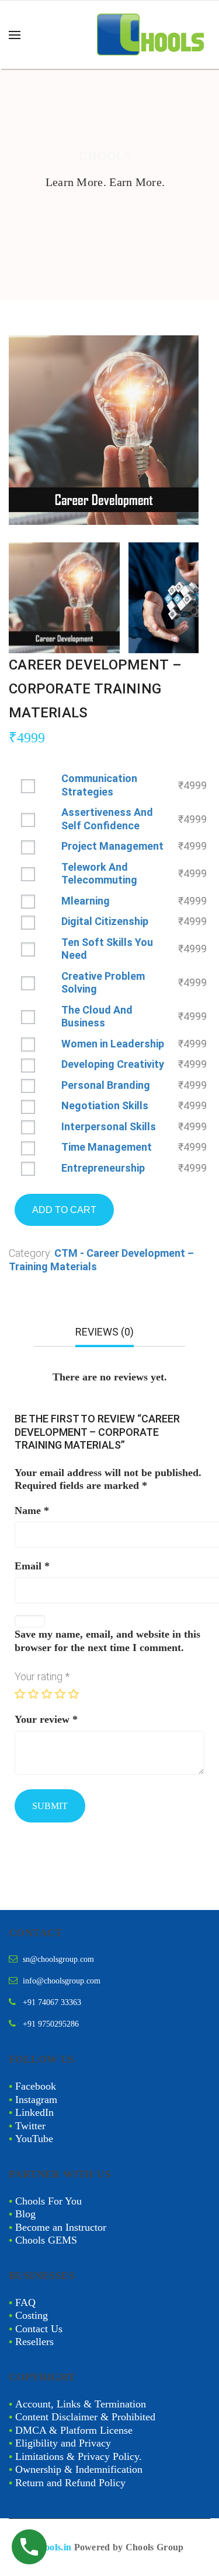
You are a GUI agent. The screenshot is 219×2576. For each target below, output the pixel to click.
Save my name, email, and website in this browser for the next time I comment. (107, 1641)
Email (32, 1566)
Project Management (112, 846)
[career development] (104, 429)
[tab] (105, 1336)
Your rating (42, 1676)
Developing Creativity (113, 1064)
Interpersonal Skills (109, 1126)
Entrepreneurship (103, 1168)
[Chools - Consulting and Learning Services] (152, 35)
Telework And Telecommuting (99, 874)
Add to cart (64, 1210)
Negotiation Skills (105, 1105)
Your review (46, 1719)
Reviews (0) (105, 1332)
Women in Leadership (113, 1044)
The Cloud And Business (97, 1017)
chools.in (54, 2547)
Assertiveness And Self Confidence (107, 819)
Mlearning (86, 901)
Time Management (107, 1147)
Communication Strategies (99, 785)
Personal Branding (106, 1085)
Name (32, 1510)
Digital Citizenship (105, 921)
